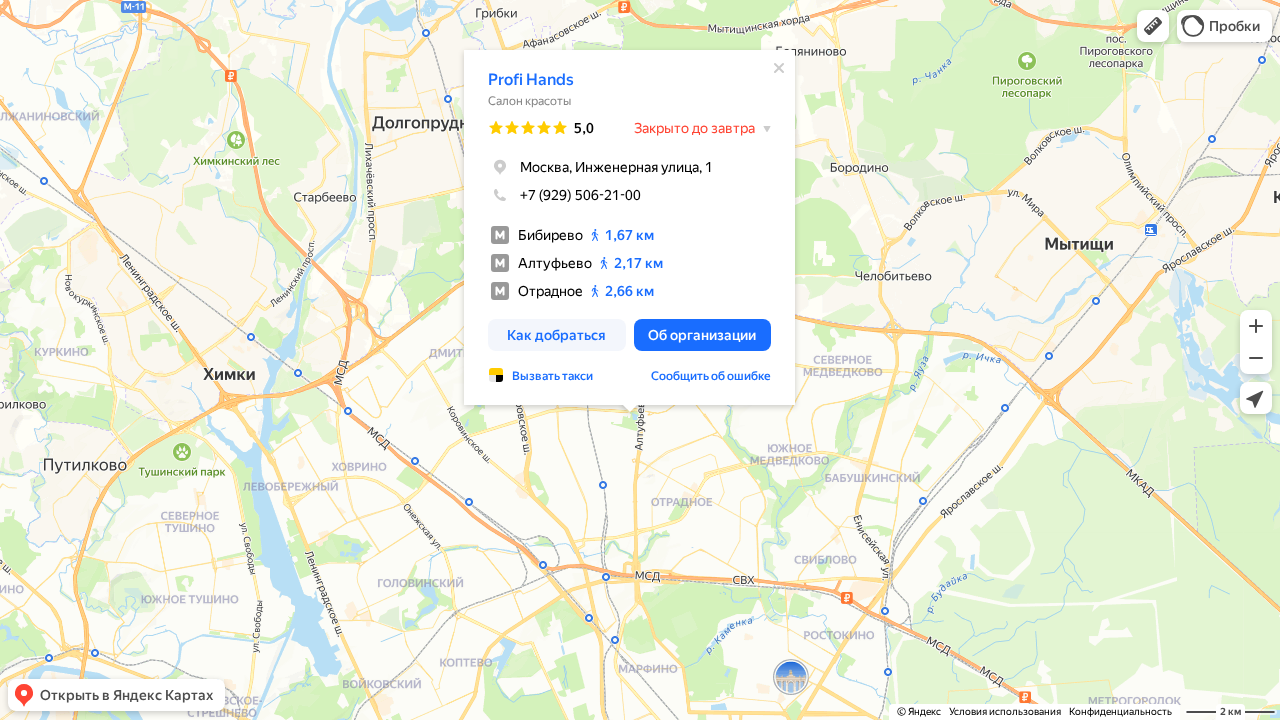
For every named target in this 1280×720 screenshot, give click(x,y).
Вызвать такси (552, 376)
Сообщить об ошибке (711, 376)
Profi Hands (531, 79)
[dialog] (629, 227)
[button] (1153, 26)
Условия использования (1005, 711)
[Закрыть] (779, 68)
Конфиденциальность (1120, 711)
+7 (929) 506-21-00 (580, 195)
